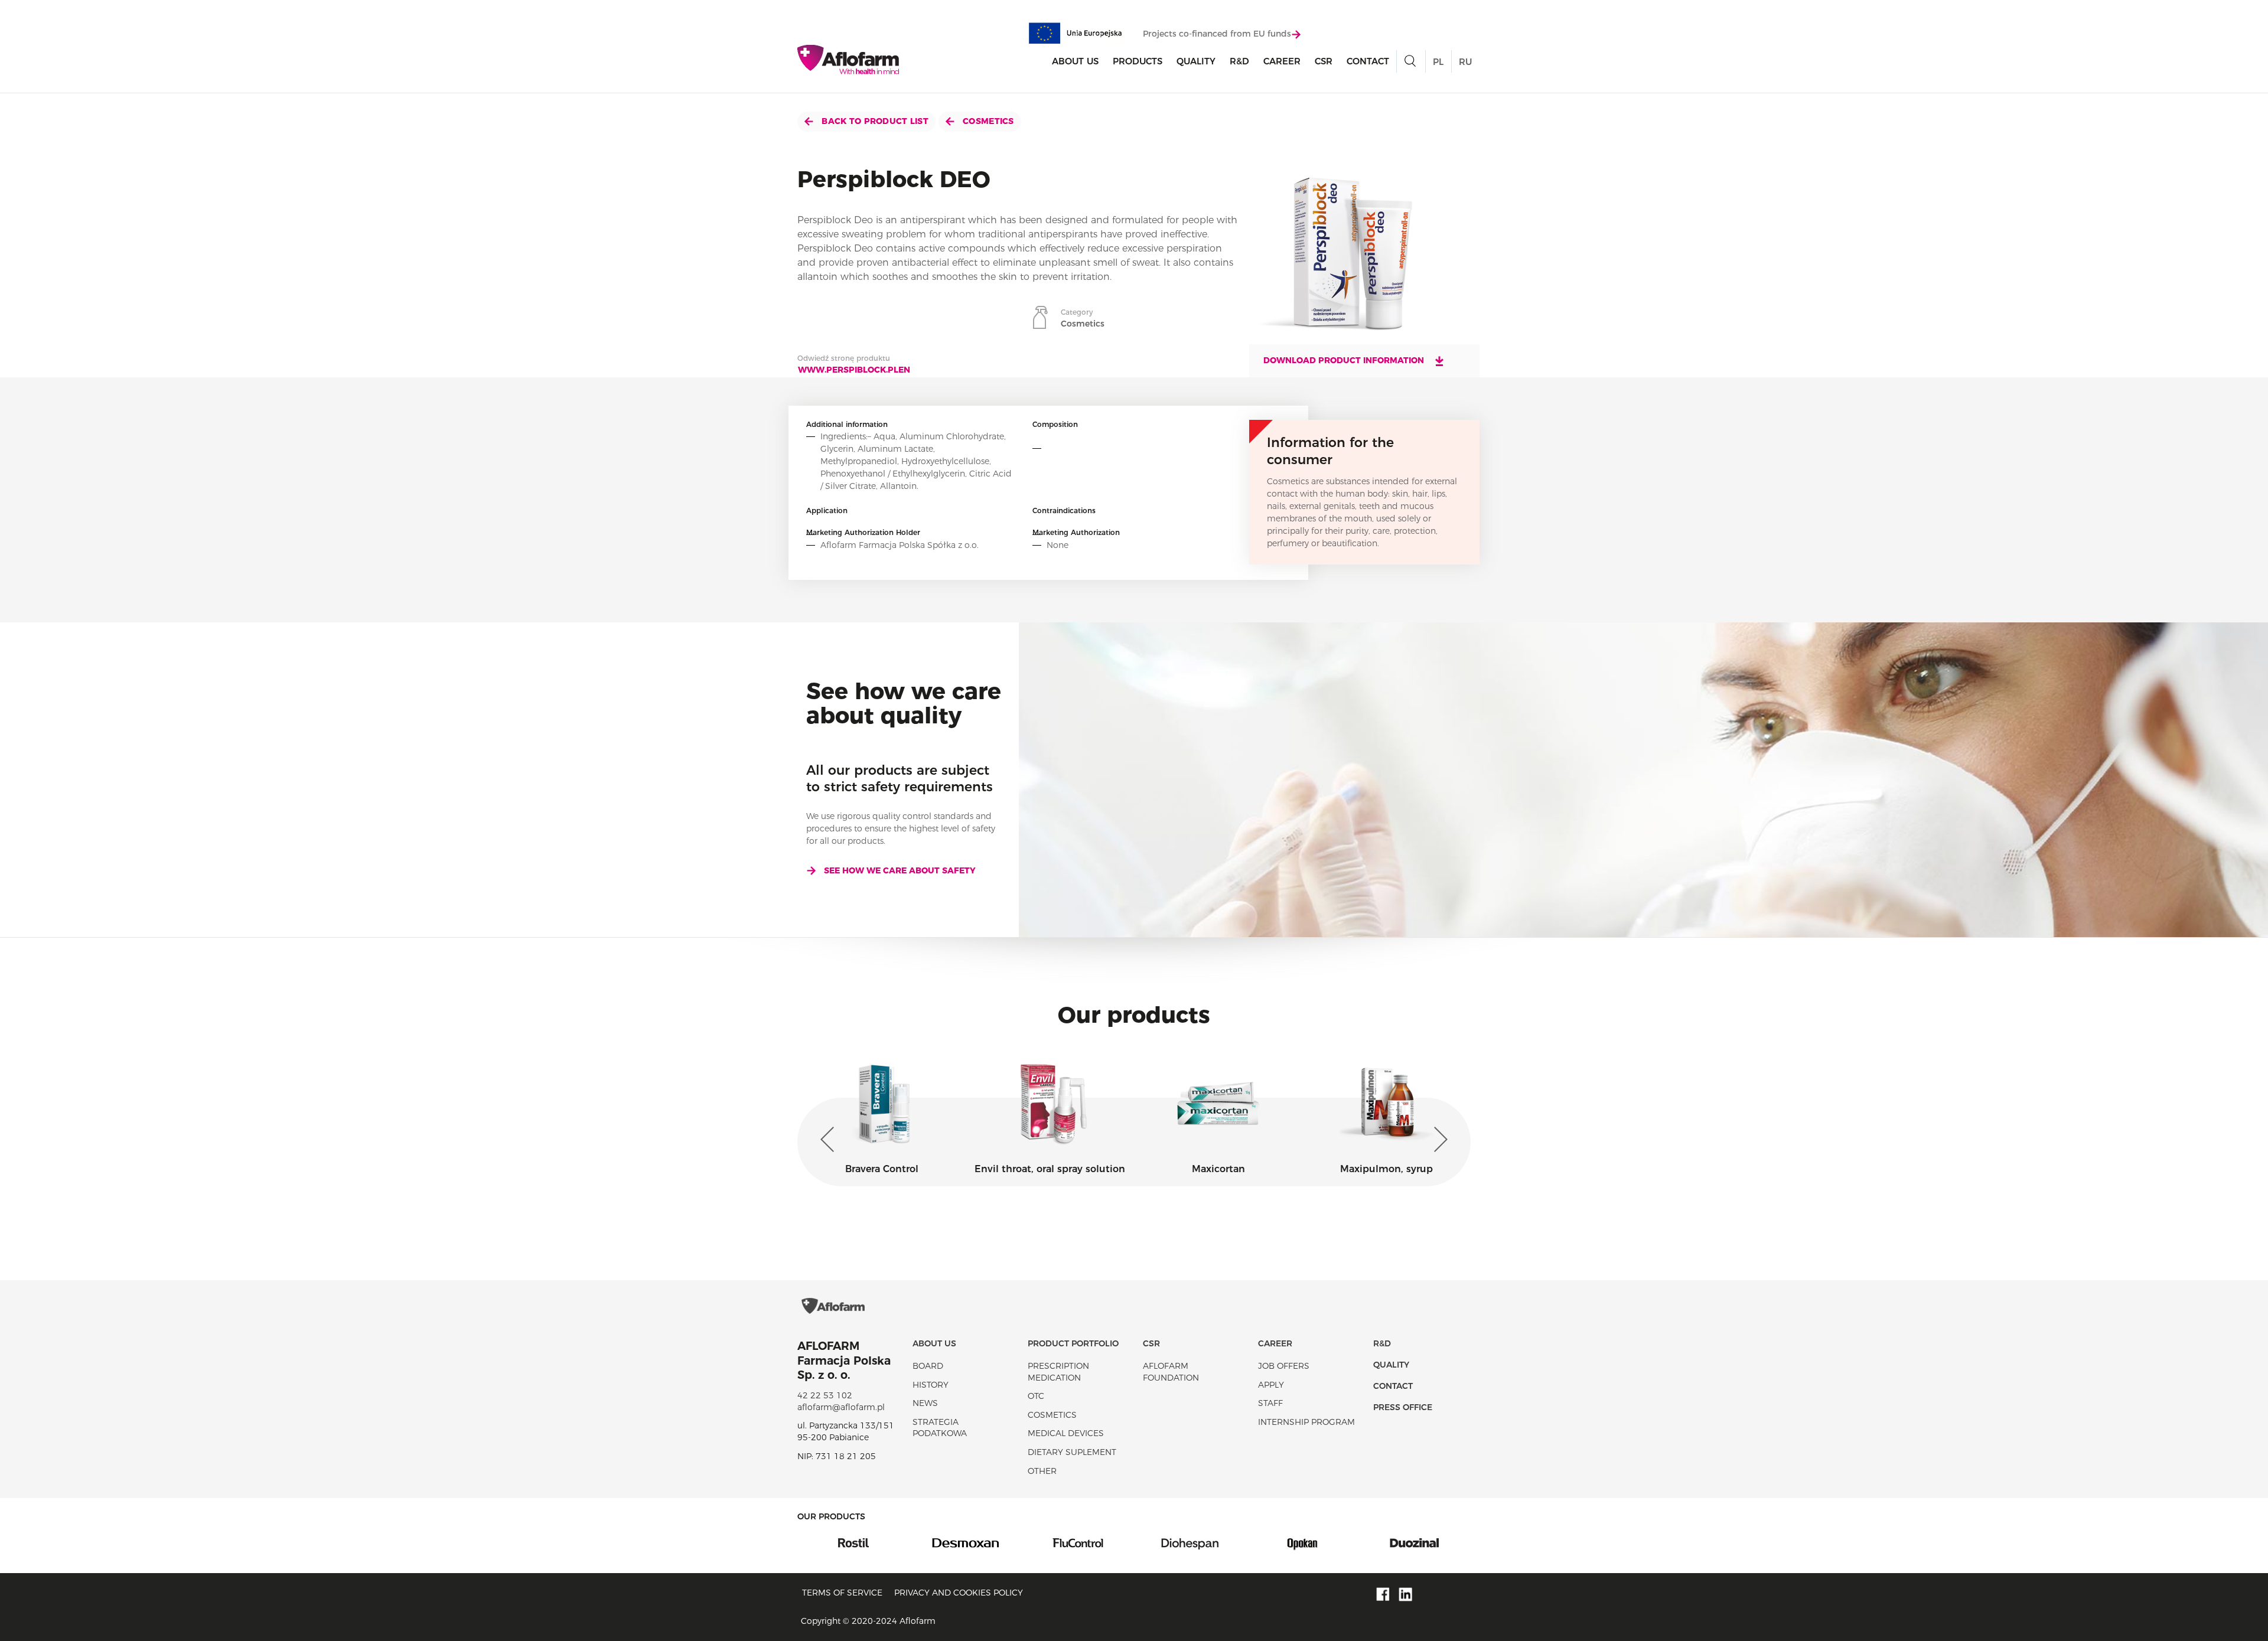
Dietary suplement (1072, 1452)
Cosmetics (987, 121)
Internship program (1306, 1422)
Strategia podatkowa (940, 1428)
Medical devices (1066, 1433)
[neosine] (1415, 1542)
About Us (1075, 61)
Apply (1271, 1385)
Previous (830, 1140)
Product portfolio (1073, 1343)
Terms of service (842, 1593)
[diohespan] (1078, 1542)
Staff (1270, 1403)
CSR (1324, 61)
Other (1042, 1471)
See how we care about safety (900, 870)
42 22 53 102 (825, 1395)
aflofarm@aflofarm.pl (841, 1407)
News (925, 1403)
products (1138, 61)
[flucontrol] (966, 1542)
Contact (1368, 61)
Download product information (1345, 360)
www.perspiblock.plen (854, 370)
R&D (1239, 61)
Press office (1403, 1407)
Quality (1196, 61)
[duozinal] (1302, 1542)
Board (928, 1366)
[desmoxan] (853, 1542)
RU (1465, 62)
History (931, 1385)
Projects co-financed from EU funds (1217, 34)
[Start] (848, 60)
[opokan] (1190, 1542)
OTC (1036, 1396)
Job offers (1284, 1366)
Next (1438, 1140)
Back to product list (874, 121)
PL (1438, 62)
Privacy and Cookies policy (959, 1593)
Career (1282, 61)
